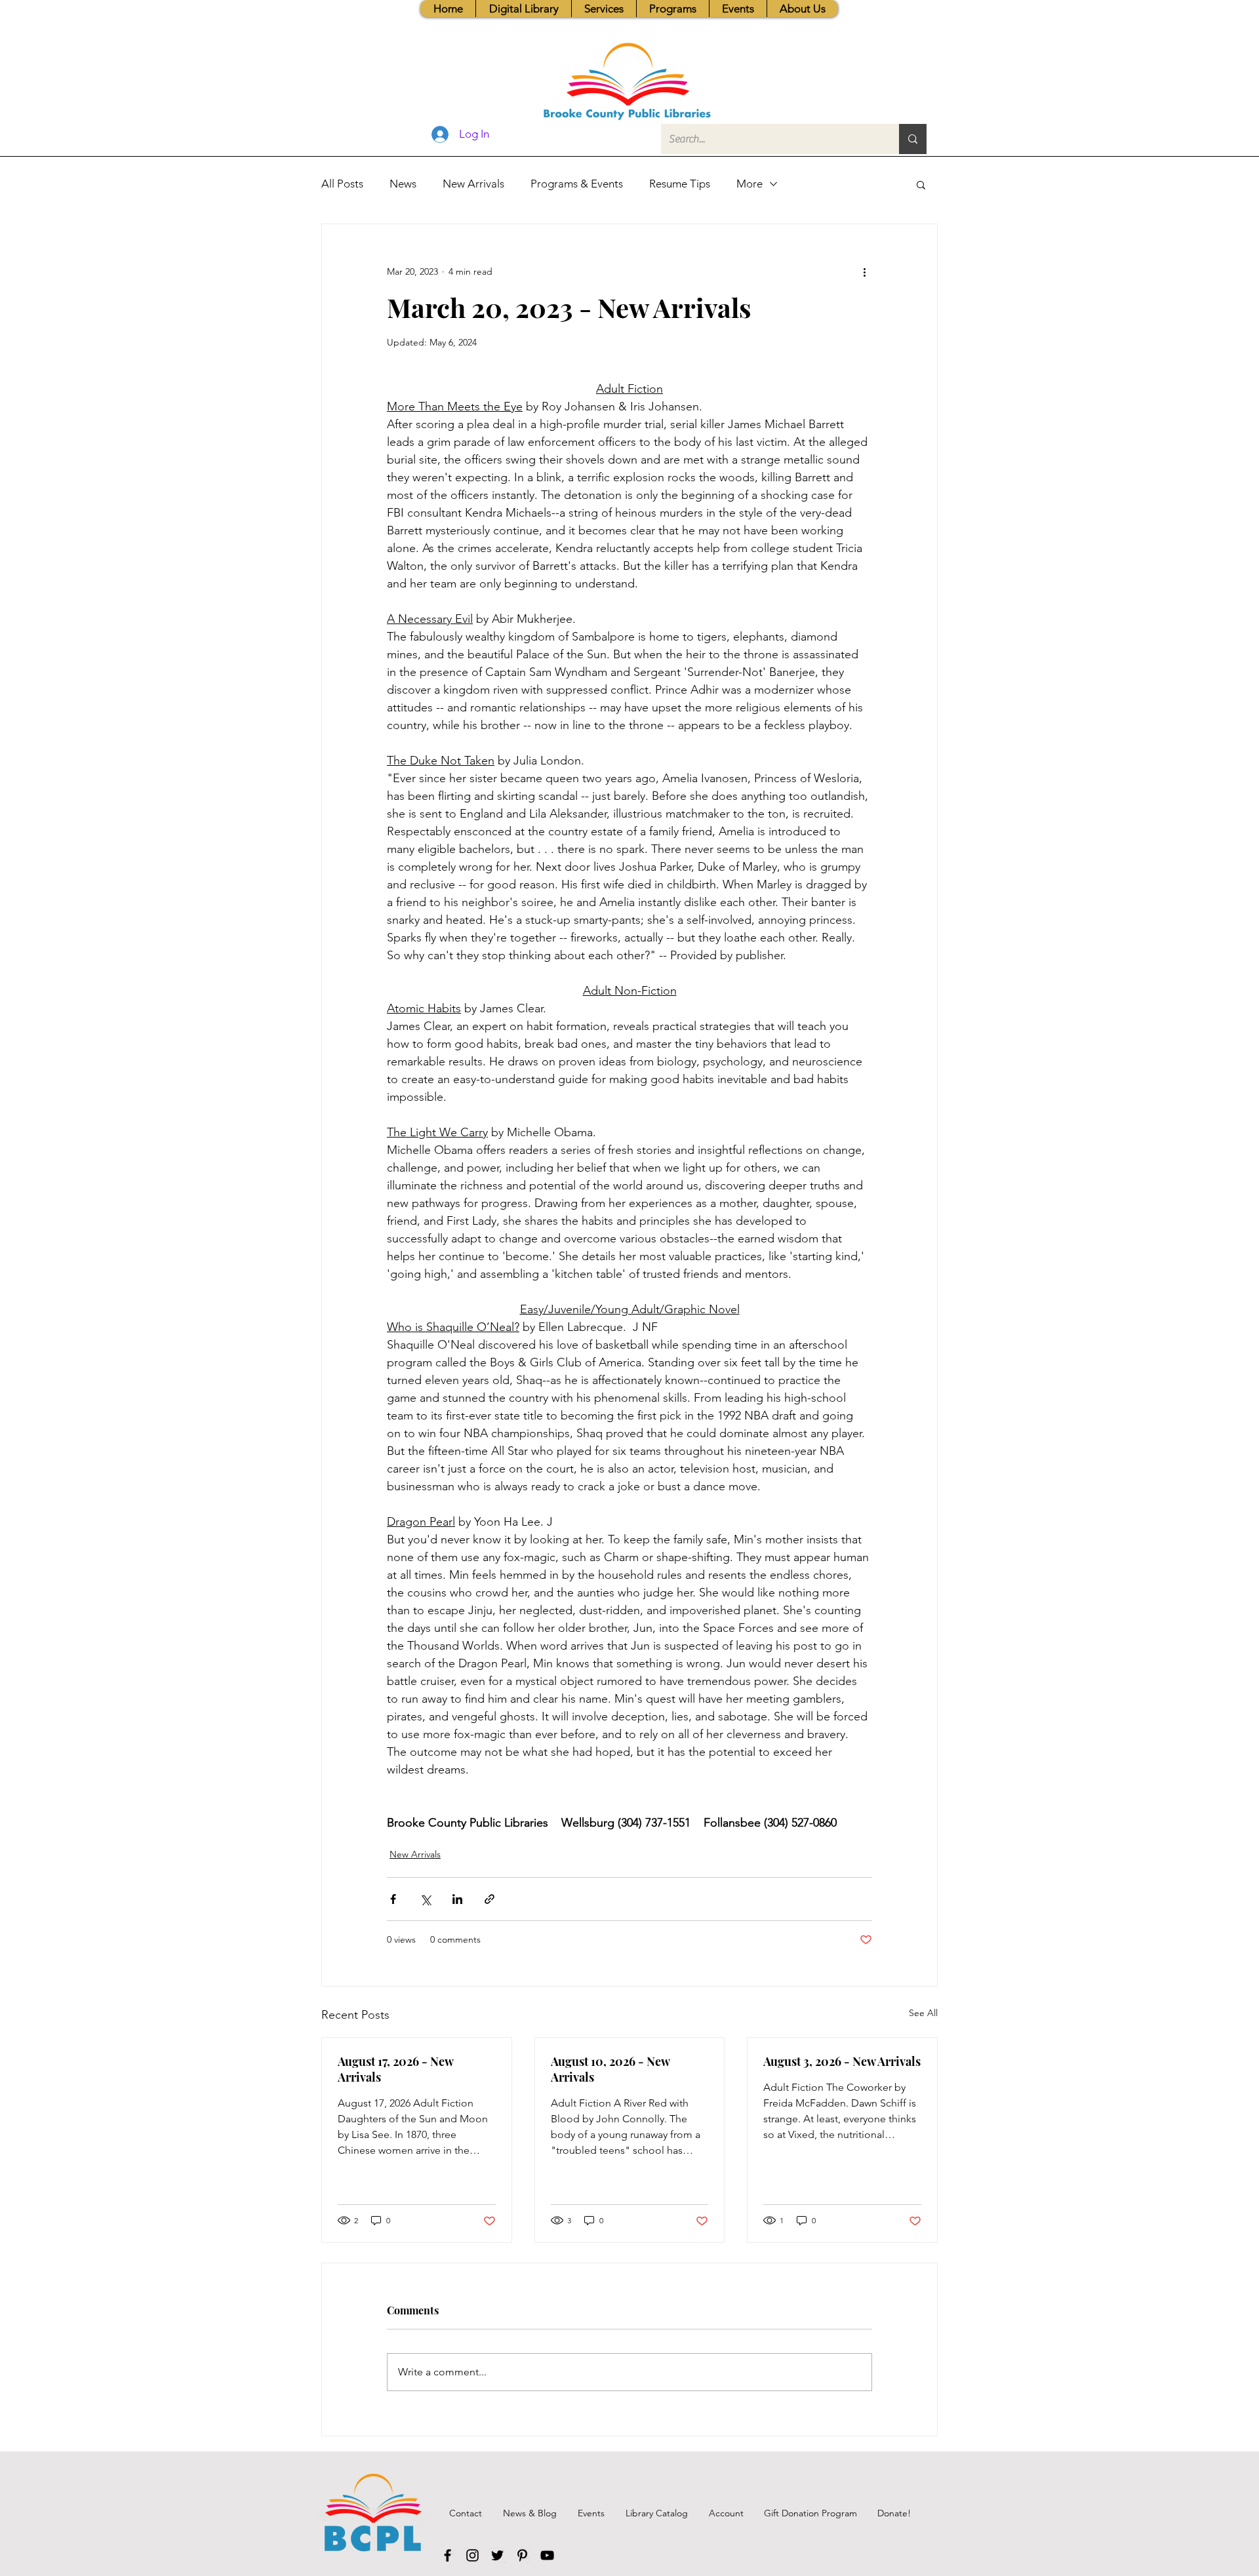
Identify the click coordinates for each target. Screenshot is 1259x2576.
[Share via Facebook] (393, 1899)
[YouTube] (547, 2555)
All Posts (342, 184)
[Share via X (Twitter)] (425, 1899)
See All (923, 2013)
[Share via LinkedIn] (457, 1899)
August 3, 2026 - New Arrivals (842, 2061)
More (749, 184)
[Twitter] (497, 2555)
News (403, 184)
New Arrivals (473, 184)
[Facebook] (448, 2555)
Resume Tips (680, 184)
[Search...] (913, 139)
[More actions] (864, 271)
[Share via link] (490, 1899)
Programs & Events (577, 184)
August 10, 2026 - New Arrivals (610, 2069)
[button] (604, 9)
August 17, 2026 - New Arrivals (395, 2069)
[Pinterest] (522, 2555)
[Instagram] (472, 2555)
